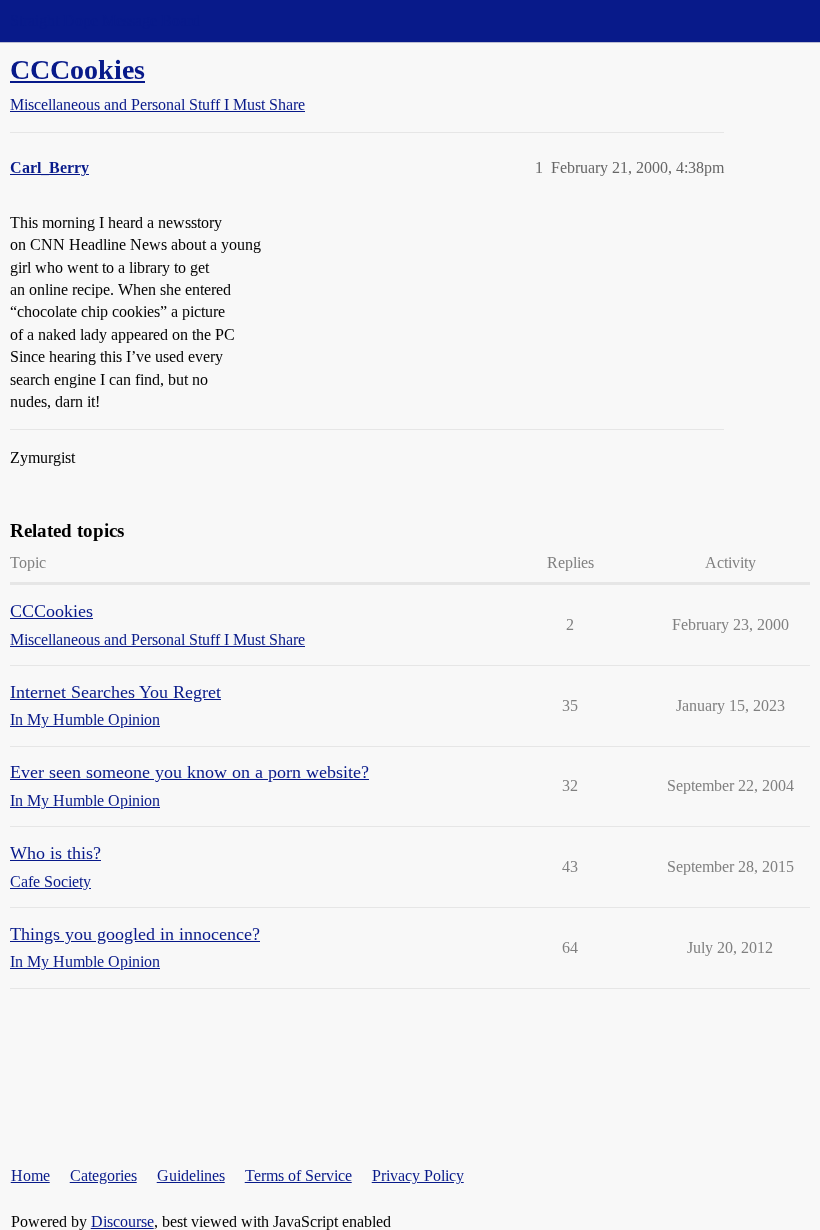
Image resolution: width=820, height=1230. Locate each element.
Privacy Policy (418, 1175)
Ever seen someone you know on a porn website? (189, 772)
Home (30, 1175)
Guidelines (191, 1175)
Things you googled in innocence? (135, 934)
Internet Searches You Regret (115, 692)
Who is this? (55, 853)
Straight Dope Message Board (105, 20)
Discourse (122, 1221)
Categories (103, 1175)
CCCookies (77, 69)
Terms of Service (298, 1175)
